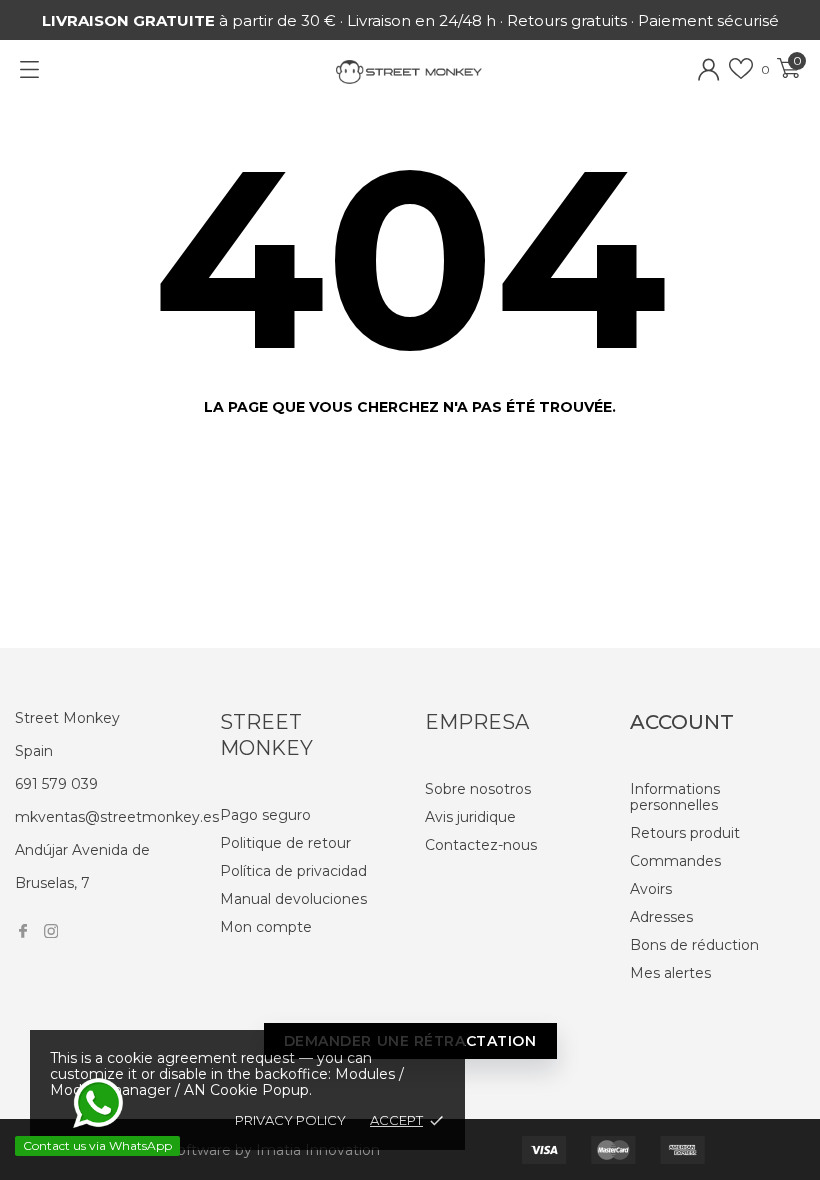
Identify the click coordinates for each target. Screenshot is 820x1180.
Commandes (675, 861)
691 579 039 (56, 784)
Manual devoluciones (293, 899)
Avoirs (651, 889)
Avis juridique (470, 817)
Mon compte (266, 927)
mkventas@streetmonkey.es (117, 817)
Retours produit (685, 833)
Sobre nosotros (478, 789)
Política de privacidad (293, 871)
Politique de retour (285, 843)
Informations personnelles (675, 797)
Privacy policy (290, 1120)
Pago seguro (265, 815)
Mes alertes (670, 973)
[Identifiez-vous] (709, 69)
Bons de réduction (694, 945)
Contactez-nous (481, 845)
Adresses (661, 917)
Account (682, 722)
